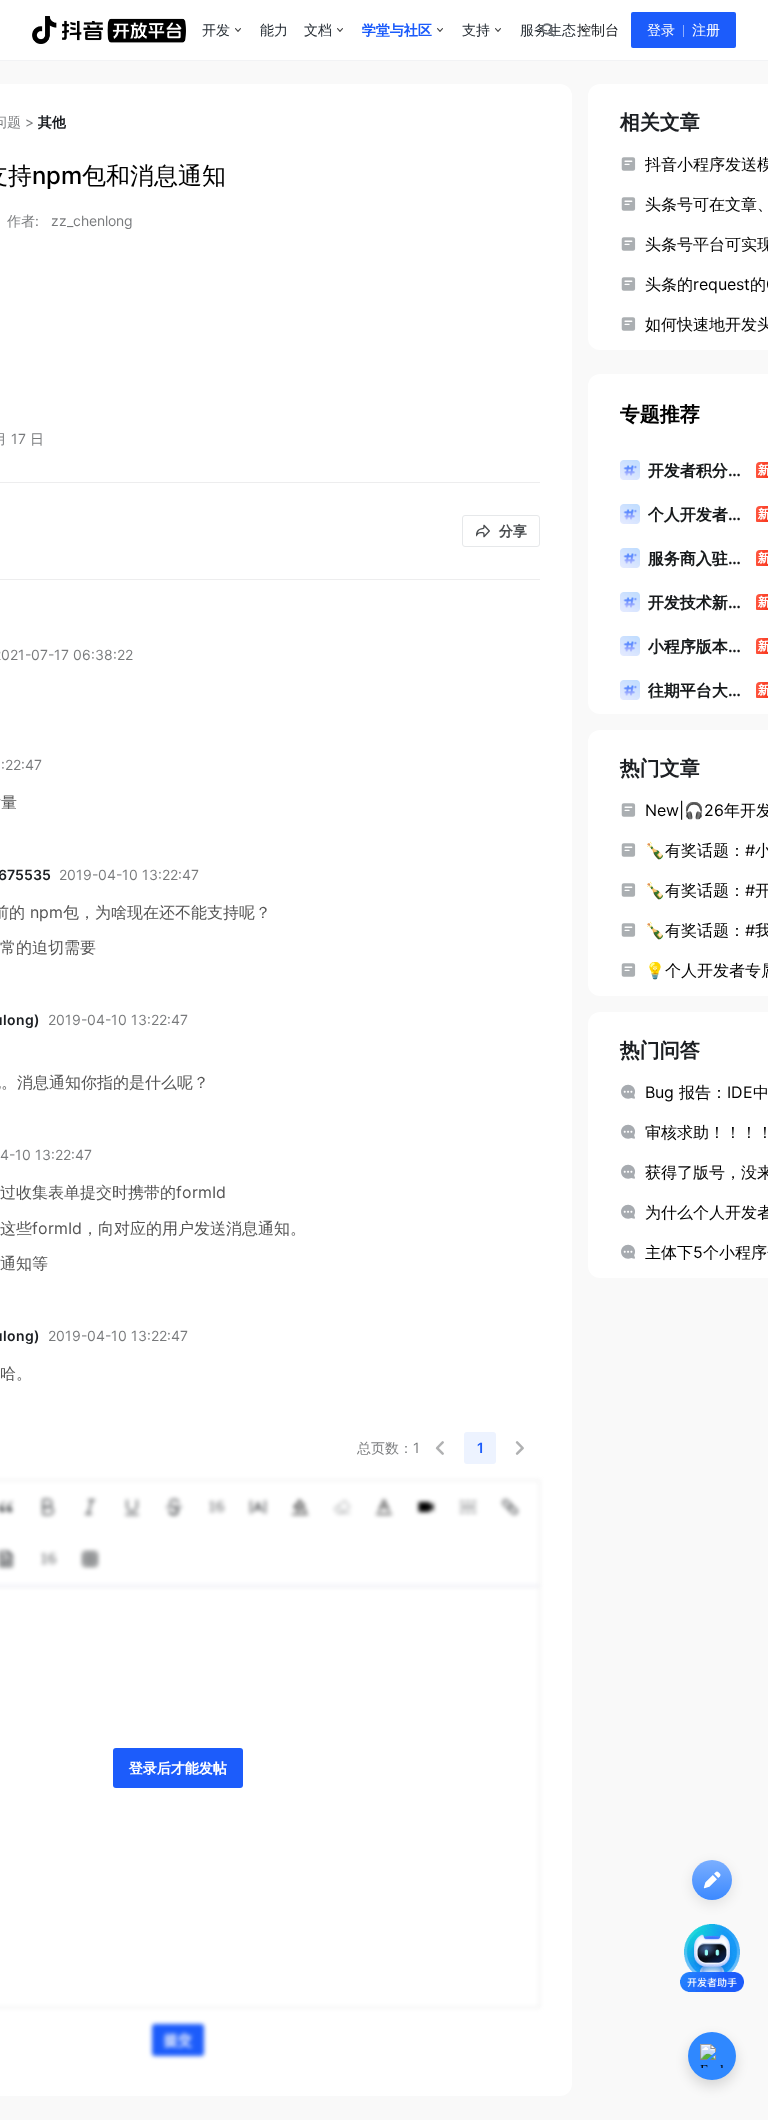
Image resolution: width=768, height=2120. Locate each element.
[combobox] (547, 30)
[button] (440, 1448)
